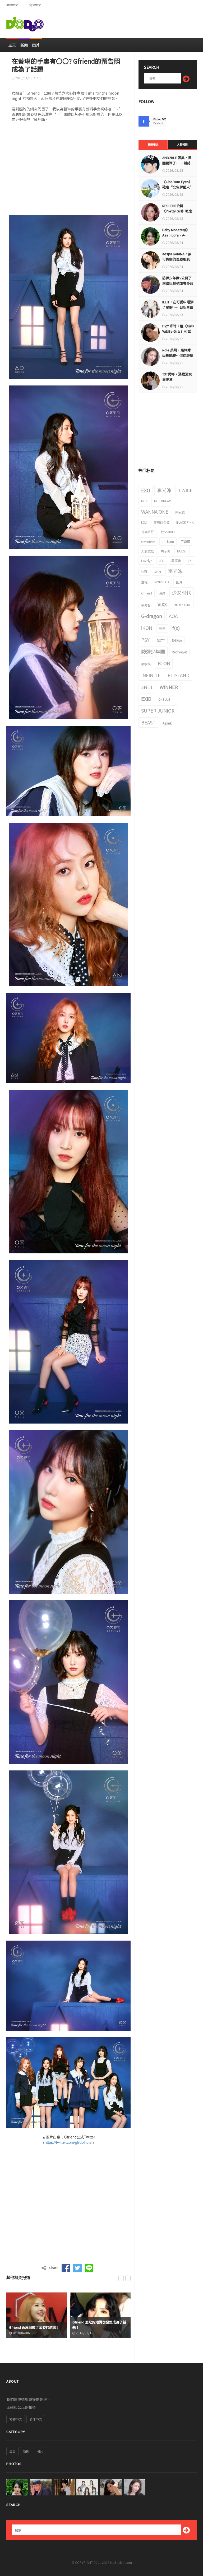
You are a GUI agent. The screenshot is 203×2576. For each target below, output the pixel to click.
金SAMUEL (168, 532)
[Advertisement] (135, 22)
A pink (167, 723)
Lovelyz (147, 561)
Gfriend (147, 593)
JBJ (162, 561)
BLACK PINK (185, 522)
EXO (146, 490)
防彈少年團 (153, 651)
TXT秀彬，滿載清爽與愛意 (177, 377)
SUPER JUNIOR (158, 710)
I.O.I (144, 522)
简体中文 (35, 5)
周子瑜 (165, 551)
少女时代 (182, 592)
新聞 (24, 45)
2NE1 (147, 687)
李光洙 (164, 490)
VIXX (162, 604)
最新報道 (153, 144)
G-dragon (152, 616)
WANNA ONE (155, 512)
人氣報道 (182, 144)
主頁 (12, 45)
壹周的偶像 (162, 522)
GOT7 (161, 640)
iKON (147, 628)
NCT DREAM (163, 501)
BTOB (164, 663)
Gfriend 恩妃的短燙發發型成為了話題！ (36, 2325)
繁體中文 (12, 5)
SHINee (177, 640)
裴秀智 (146, 605)
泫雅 (144, 572)
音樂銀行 (147, 532)
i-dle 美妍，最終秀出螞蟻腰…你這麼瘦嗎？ (178, 355)
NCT (144, 501)
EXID (146, 699)
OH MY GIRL (182, 605)
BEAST (148, 722)
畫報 (144, 582)
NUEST (182, 551)
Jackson (168, 541)
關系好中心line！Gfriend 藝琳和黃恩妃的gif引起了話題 (99, 2325)
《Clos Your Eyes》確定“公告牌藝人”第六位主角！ (178, 187)
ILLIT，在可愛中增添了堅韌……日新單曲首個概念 (178, 307)
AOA (173, 616)
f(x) (176, 628)
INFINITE (151, 675)
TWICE (185, 490)
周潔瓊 (176, 561)
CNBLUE (164, 699)
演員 (162, 593)
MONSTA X (162, 582)
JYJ (190, 561)
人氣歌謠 (147, 551)
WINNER (169, 687)
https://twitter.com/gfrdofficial (68, 2142)
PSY (145, 640)
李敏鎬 (146, 664)
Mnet (158, 572)
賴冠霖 (180, 512)
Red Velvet (179, 652)
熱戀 (162, 628)
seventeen (148, 541)
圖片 (36, 45)
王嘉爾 (186, 541)
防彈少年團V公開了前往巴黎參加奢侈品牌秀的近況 (178, 283)
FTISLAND (179, 675)
